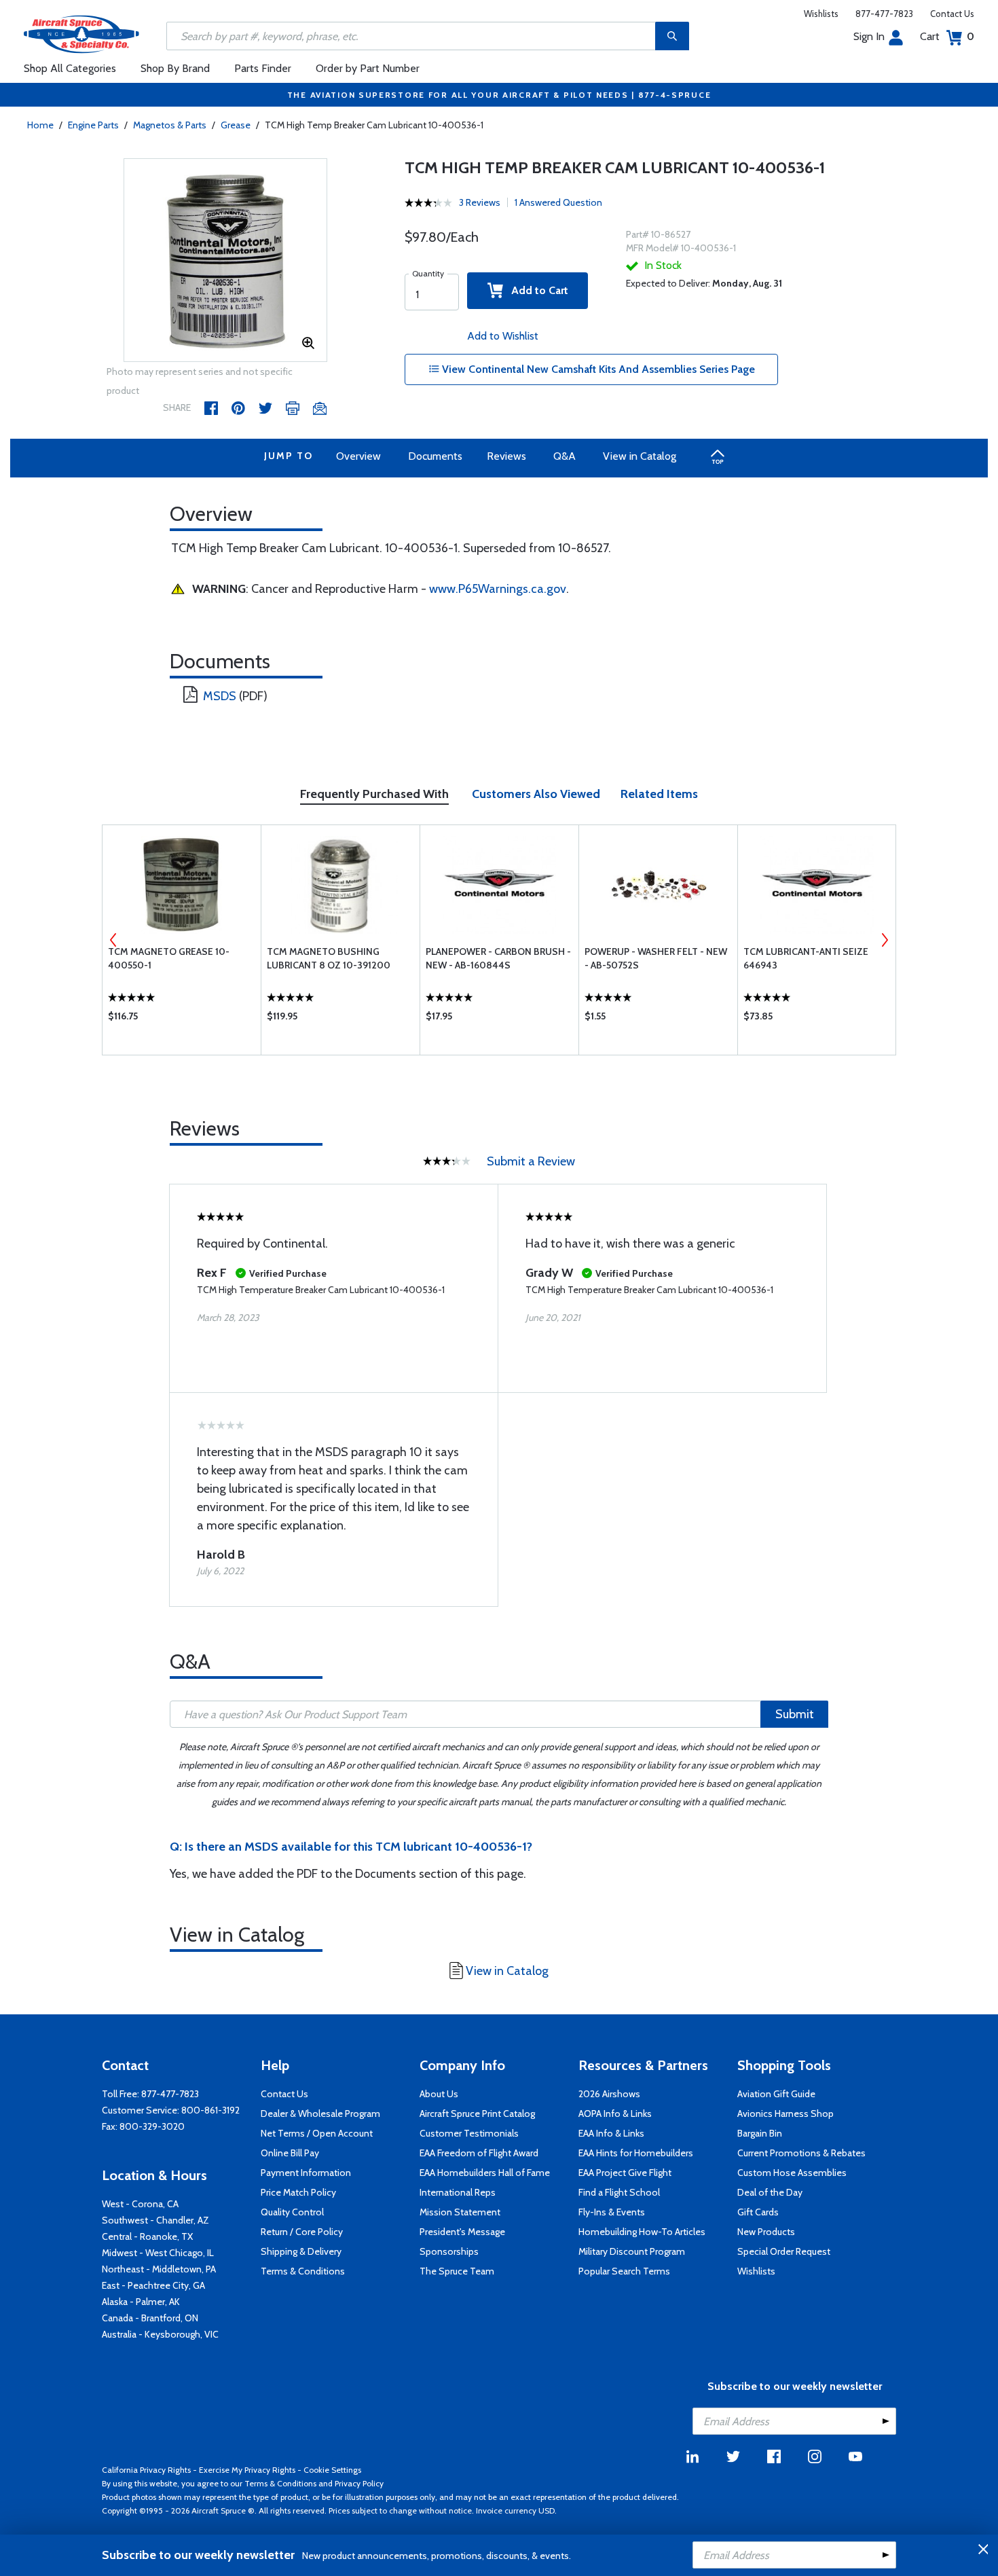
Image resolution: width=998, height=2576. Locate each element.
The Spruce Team (457, 2271)
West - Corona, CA (140, 2204)
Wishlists (821, 14)
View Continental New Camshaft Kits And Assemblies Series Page (597, 369)
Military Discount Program (632, 2251)
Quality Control (292, 2212)
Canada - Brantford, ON (150, 2318)
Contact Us (952, 14)
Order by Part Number (368, 68)
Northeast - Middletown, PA (159, 2269)
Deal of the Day (770, 2192)
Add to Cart (536, 290)
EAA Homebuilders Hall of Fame (485, 2173)
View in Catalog (640, 456)
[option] (225, 261)
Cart (947, 36)
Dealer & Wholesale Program (320, 2114)
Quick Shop (182, 1019)
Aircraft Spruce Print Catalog (477, 2114)
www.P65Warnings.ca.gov (498, 589)
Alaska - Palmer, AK (141, 2302)
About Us (439, 2094)
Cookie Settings (332, 2470)
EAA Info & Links (611, 2133)
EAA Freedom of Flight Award (479, 2153)
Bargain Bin (760, 2133)
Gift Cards (758, 2212)
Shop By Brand (175, 68)
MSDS (220, 696)
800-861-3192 (210, 2110)
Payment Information (306, 2173)
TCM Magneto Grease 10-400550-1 (169, 958)
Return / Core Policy (302, 2232)
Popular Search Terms (624, 2271)
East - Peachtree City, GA (153, 2285)
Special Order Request (784, 2251)
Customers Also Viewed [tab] (536, 794)
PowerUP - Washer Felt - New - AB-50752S (656, 958)
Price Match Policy (298, 2192)
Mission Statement (460, 2212)
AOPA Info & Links (615, 2114)
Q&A (565, 456)
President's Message (462, 2232)
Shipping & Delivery (301, 2251)
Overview (358, 456)
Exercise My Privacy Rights (247, 2470)
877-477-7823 (884, 14)
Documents (435, 456)
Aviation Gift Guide (776, 2094)
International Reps (458, 2192)
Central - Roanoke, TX (147, 2236)
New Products (766, 2232)
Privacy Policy (359, 2483)
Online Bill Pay (290, 2153)
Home (40, 125)
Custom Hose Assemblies (792, 2173)
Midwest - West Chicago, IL (158, 2253)
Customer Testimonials (469, 2133)
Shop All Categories (70, 68)
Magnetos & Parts (170, 125)
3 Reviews (480, 202)
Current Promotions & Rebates (801, 2153)
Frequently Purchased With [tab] (374, 794)
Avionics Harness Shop (786, 2114)
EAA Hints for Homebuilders (636, 2153)
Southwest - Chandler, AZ (155, 2220)
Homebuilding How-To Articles (642, 2232)
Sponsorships (449, 2251)
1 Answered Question (558, 202)
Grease (236, 125)
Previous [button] (113, 940)
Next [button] (885, 940)
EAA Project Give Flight (625, 2173)
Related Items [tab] (659, 794)
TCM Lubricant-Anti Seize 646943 (806, 958)
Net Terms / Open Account (317, 2133)
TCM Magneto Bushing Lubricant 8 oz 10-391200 (329, 958)
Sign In (869, 36)
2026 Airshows (609, 2094)
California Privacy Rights (146, 2470)
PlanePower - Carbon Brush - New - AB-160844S (498, 958)
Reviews (506, 456)
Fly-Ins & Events (612, 2212)
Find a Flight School (619, 2192)
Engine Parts (93, 125)
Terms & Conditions (303, 2271)
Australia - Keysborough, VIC (160, 2334)
